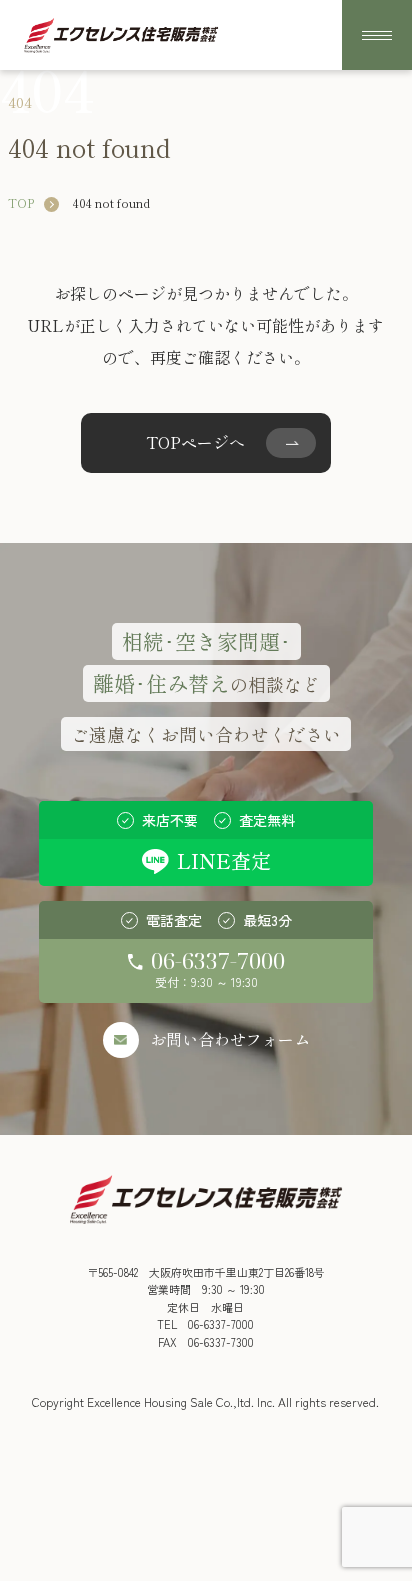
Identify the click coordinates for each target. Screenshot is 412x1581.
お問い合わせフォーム (230, 1039)
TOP (21, 202)
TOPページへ (195, 442)
